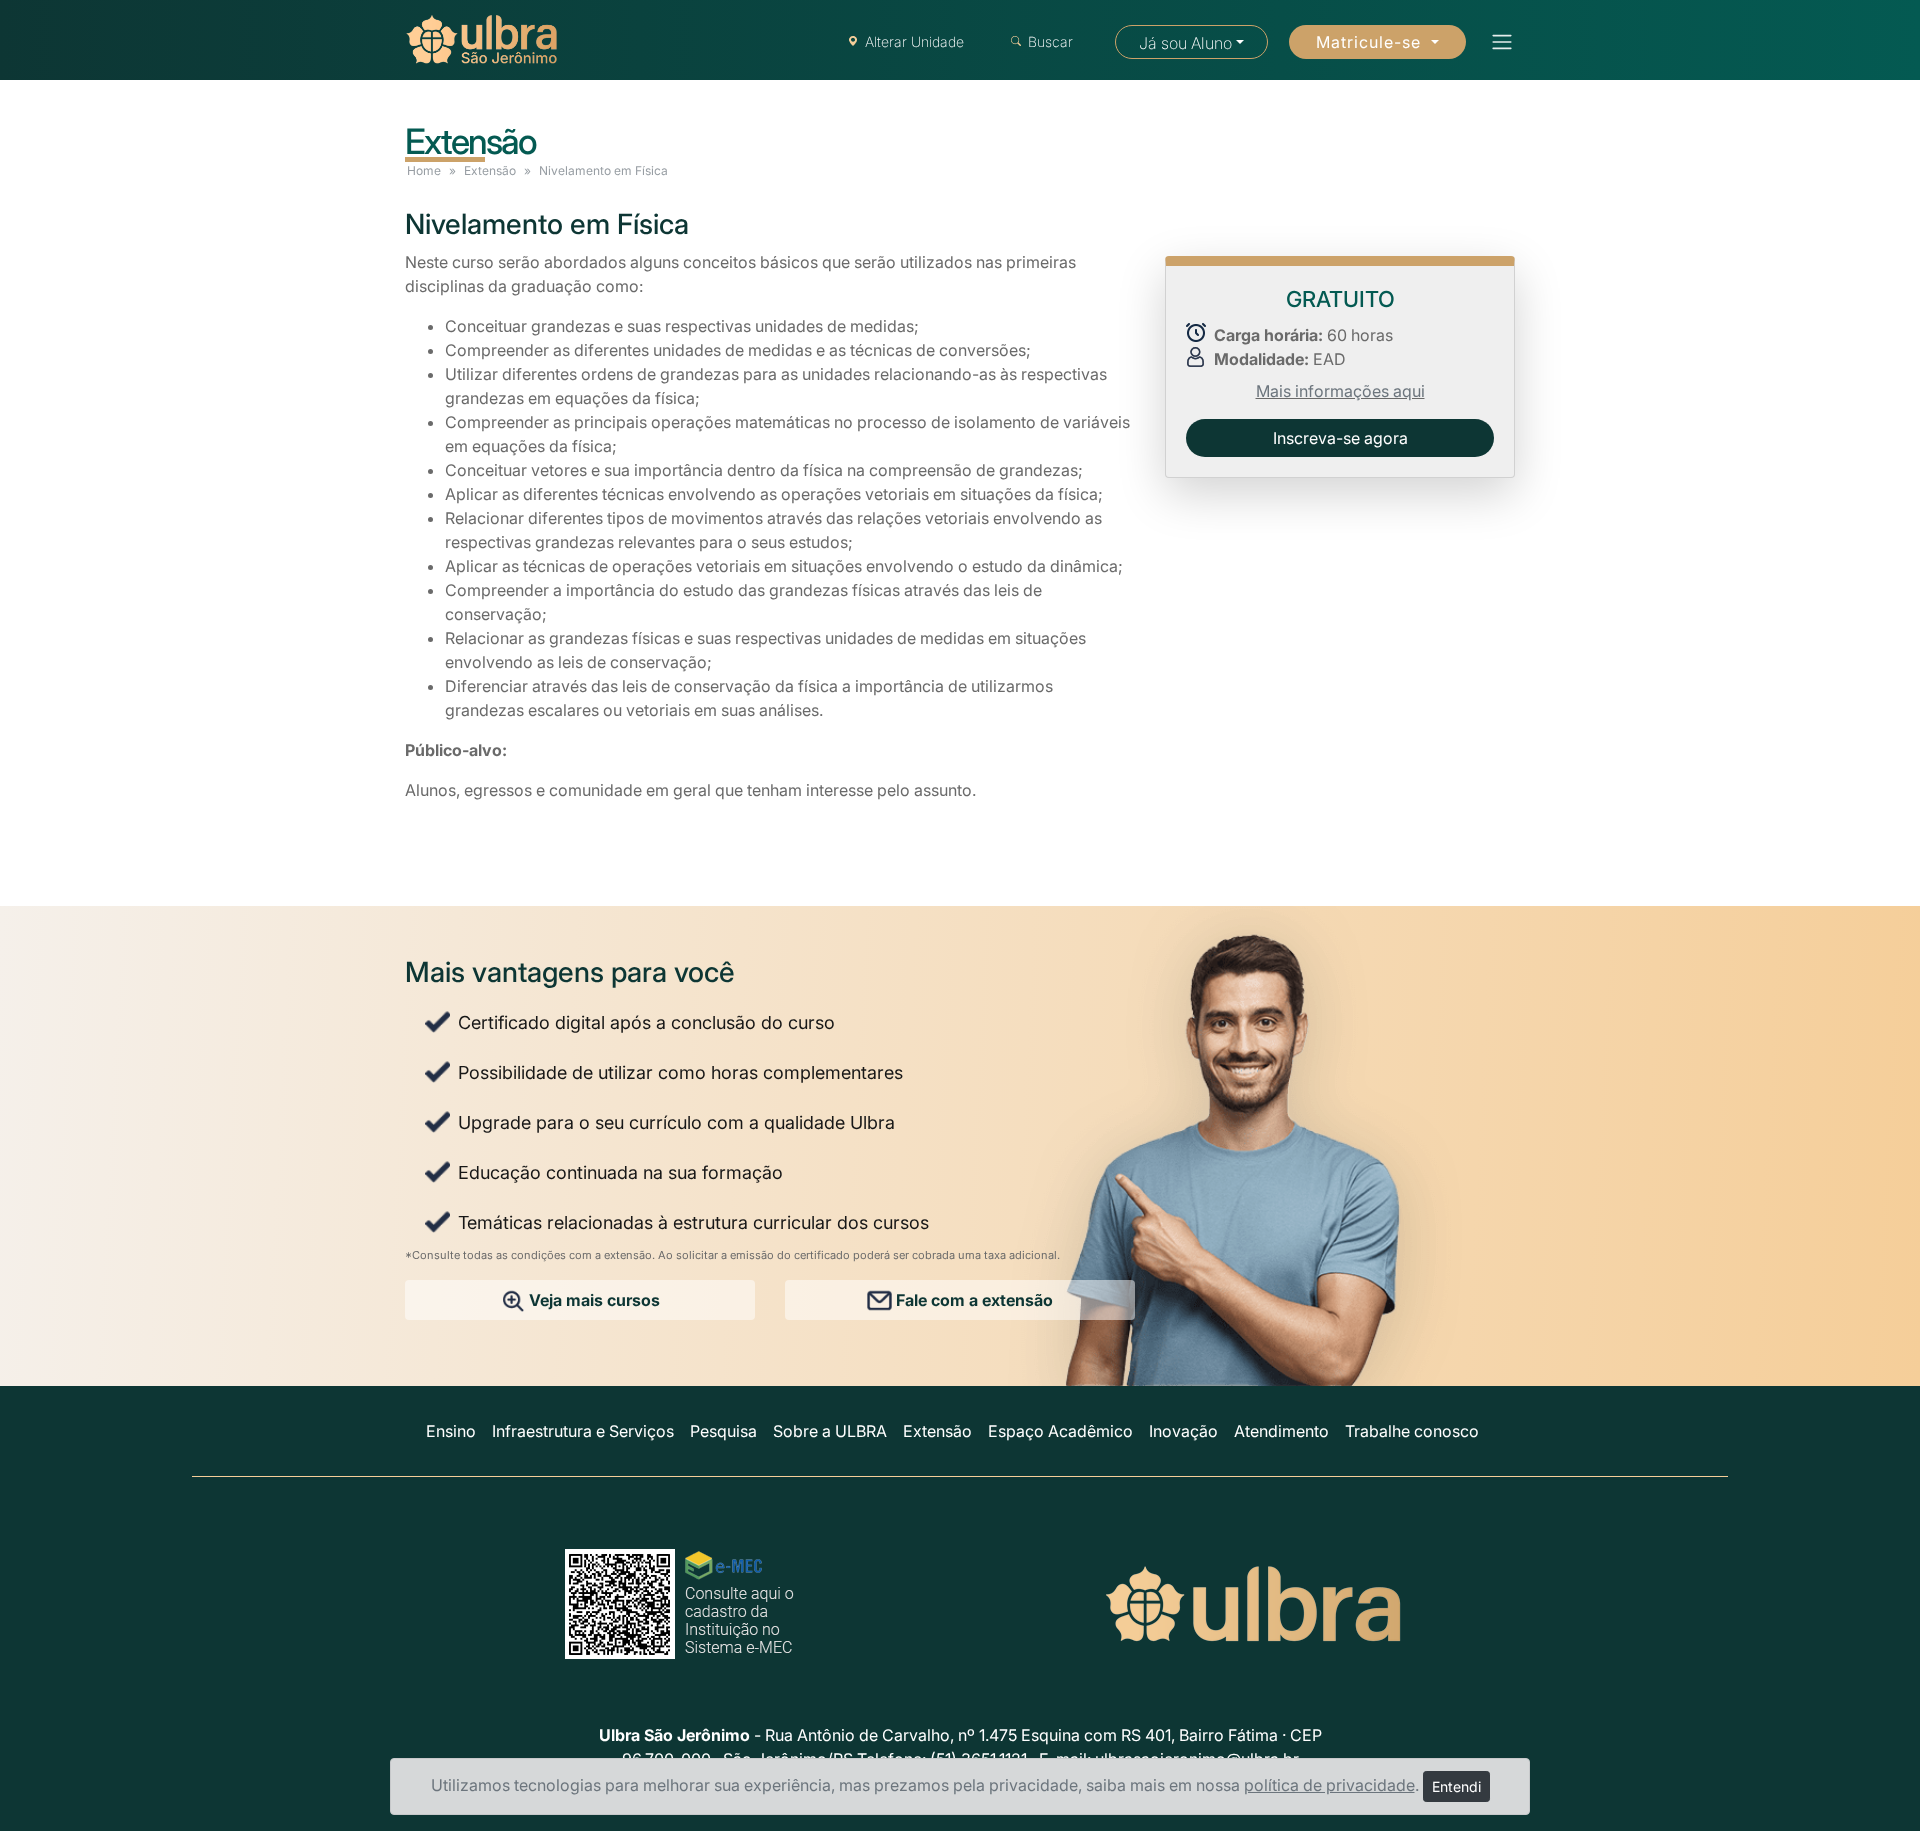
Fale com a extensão (972, 1300)
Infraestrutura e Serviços (583, 1431)
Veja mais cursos (592, 1300)
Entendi (1456, 1786)
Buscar (1050, 41)
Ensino (451, 1431)
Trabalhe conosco (1412, 1431)
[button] (1496, 42)
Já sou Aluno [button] (1185, 43)
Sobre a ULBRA (830, 1431)
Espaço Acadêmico (1060, 1431)
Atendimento (1281, 1431)
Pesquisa (723, 1431)
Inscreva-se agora (1340, 437)
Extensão (490, 170)
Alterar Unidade (914, 41)
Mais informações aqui (1340, 390)
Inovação (1183, 1431)
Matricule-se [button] (1371, 42)
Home (424, 170)
